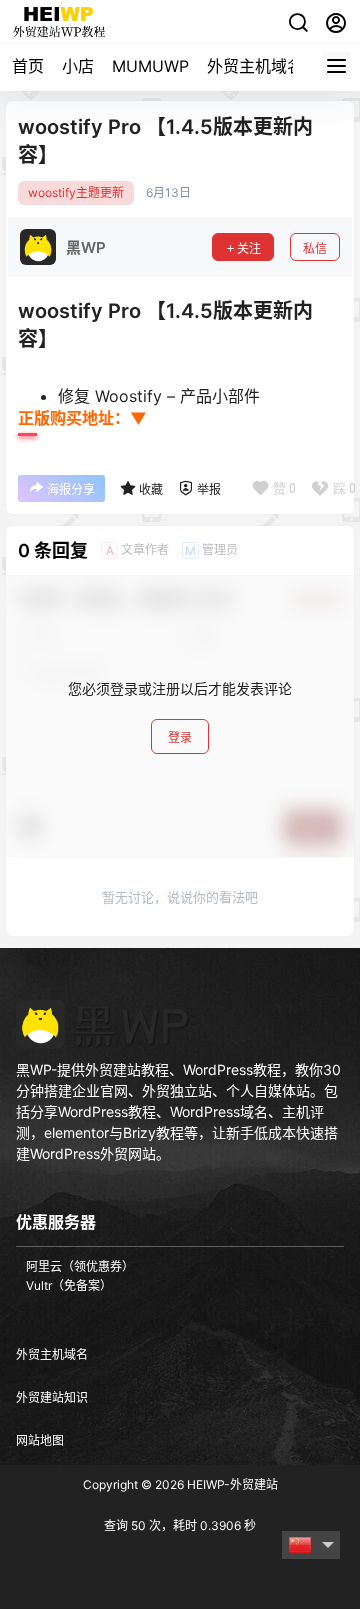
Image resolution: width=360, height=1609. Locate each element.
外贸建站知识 (52, 1397)
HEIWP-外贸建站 (231, 1484)
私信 (315, 248)
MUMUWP (150, 66)
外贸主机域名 (255, 66)
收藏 (151, 489)
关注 (249, 248)
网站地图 (40, 1440)
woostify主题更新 (76, 193)
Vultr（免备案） (69, 1285)
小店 (78, 66)
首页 (28, 66)
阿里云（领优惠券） (80, 1266)
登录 (180, 737)
